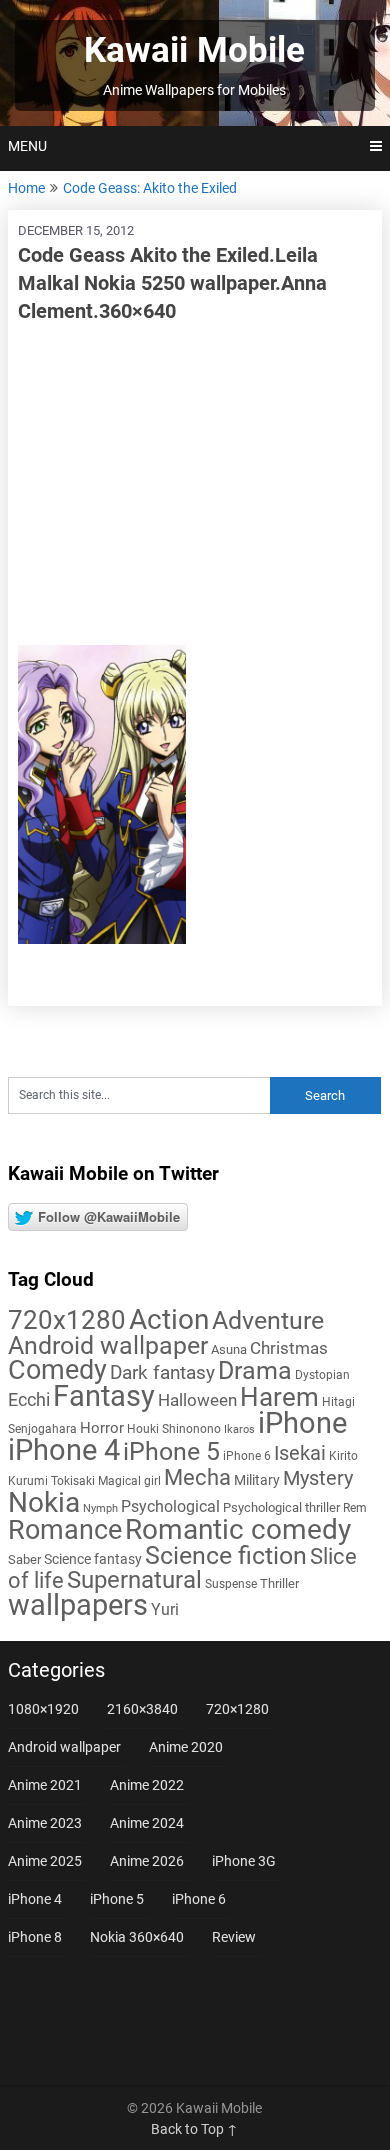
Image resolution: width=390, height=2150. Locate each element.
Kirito (343, 1456)
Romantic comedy (238, 1529)
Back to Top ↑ (194, 2129)
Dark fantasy (162, 1373)
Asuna (229, 1349)
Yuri (165, 1609)
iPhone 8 (35, 1937)
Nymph (100, 1508)
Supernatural (134, 1580)
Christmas (289, 1348)
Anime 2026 (147, 1861)
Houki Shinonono (174, 1429)
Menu (27, 146)
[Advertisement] (195, 485)
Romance (65, 1530)
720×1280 (237, 1709)
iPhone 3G (244, 1861)
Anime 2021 (45, 1785)
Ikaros (239, 1429)
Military (257, 1480)
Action (169, 1319)
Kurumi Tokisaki (51, 1481)
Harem (279, 1396)
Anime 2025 (45, 1861)
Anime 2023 (45, 1823)
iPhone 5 (171, 1451)
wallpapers (78, 1605)
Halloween (197, 1400)
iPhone (302, 1423)
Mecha (197, 1477)
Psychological (170, 1506)
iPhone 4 (64, 1450)
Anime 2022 (147, 1785)
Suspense (231, 1584)
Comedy (57, 1370)
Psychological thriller (281, 1507)
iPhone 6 (247, 1456)
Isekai (300, 1453)
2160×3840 (142, 1709)
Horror (102, 1428)
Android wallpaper (108, 1345)
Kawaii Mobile (194, 50)
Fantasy (104, 1396)
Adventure (268, 1320)
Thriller (279, 1583)
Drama (255, 1370)
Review (234, 1937)
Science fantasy (93, 1559)
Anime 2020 (186, 1747)
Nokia (44, 1502)
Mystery (318, 1478)
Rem (355, 1508)
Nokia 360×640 (137, 1937)
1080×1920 (43, 1709)
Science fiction (226, 1555)
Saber (24, 1559)
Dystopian (322, 1375)
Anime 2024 (147, 1823)
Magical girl (129, 1481)
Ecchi (29, 1399)
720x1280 (67, 1320)
